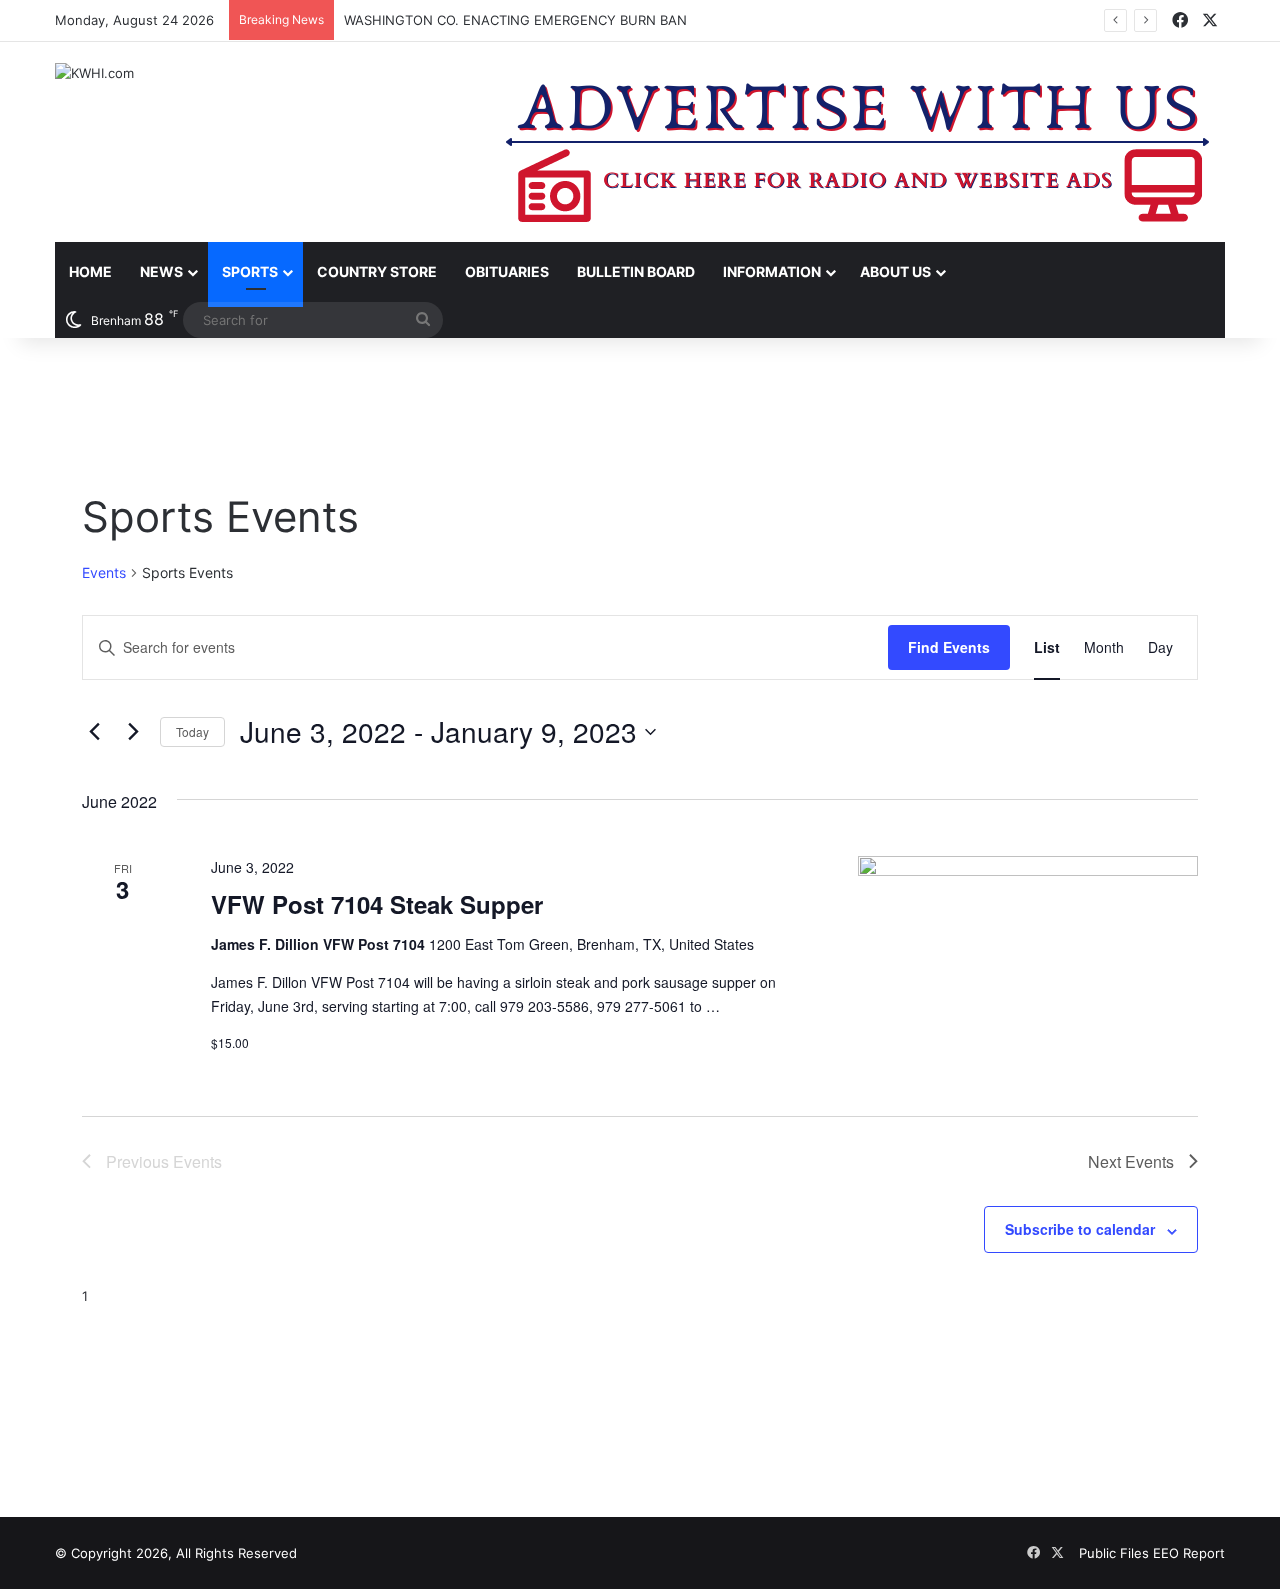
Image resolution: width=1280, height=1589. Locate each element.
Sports (250, 271)
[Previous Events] (94, 732)
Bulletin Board (636, 271)
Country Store (377, 271)
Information (772, 271)
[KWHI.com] (94, 73)
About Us (895, 271)
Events (104, 572)
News (161, 271)
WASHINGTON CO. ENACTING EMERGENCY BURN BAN (515, 20)
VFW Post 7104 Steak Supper (377, 904)
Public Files (1116, 1553)
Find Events (949, 647)
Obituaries (507, 271)
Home (90, 271)
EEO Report (1189, 1553)
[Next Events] (133, 732)
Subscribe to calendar (1080, 1229)
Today (192, 731)
